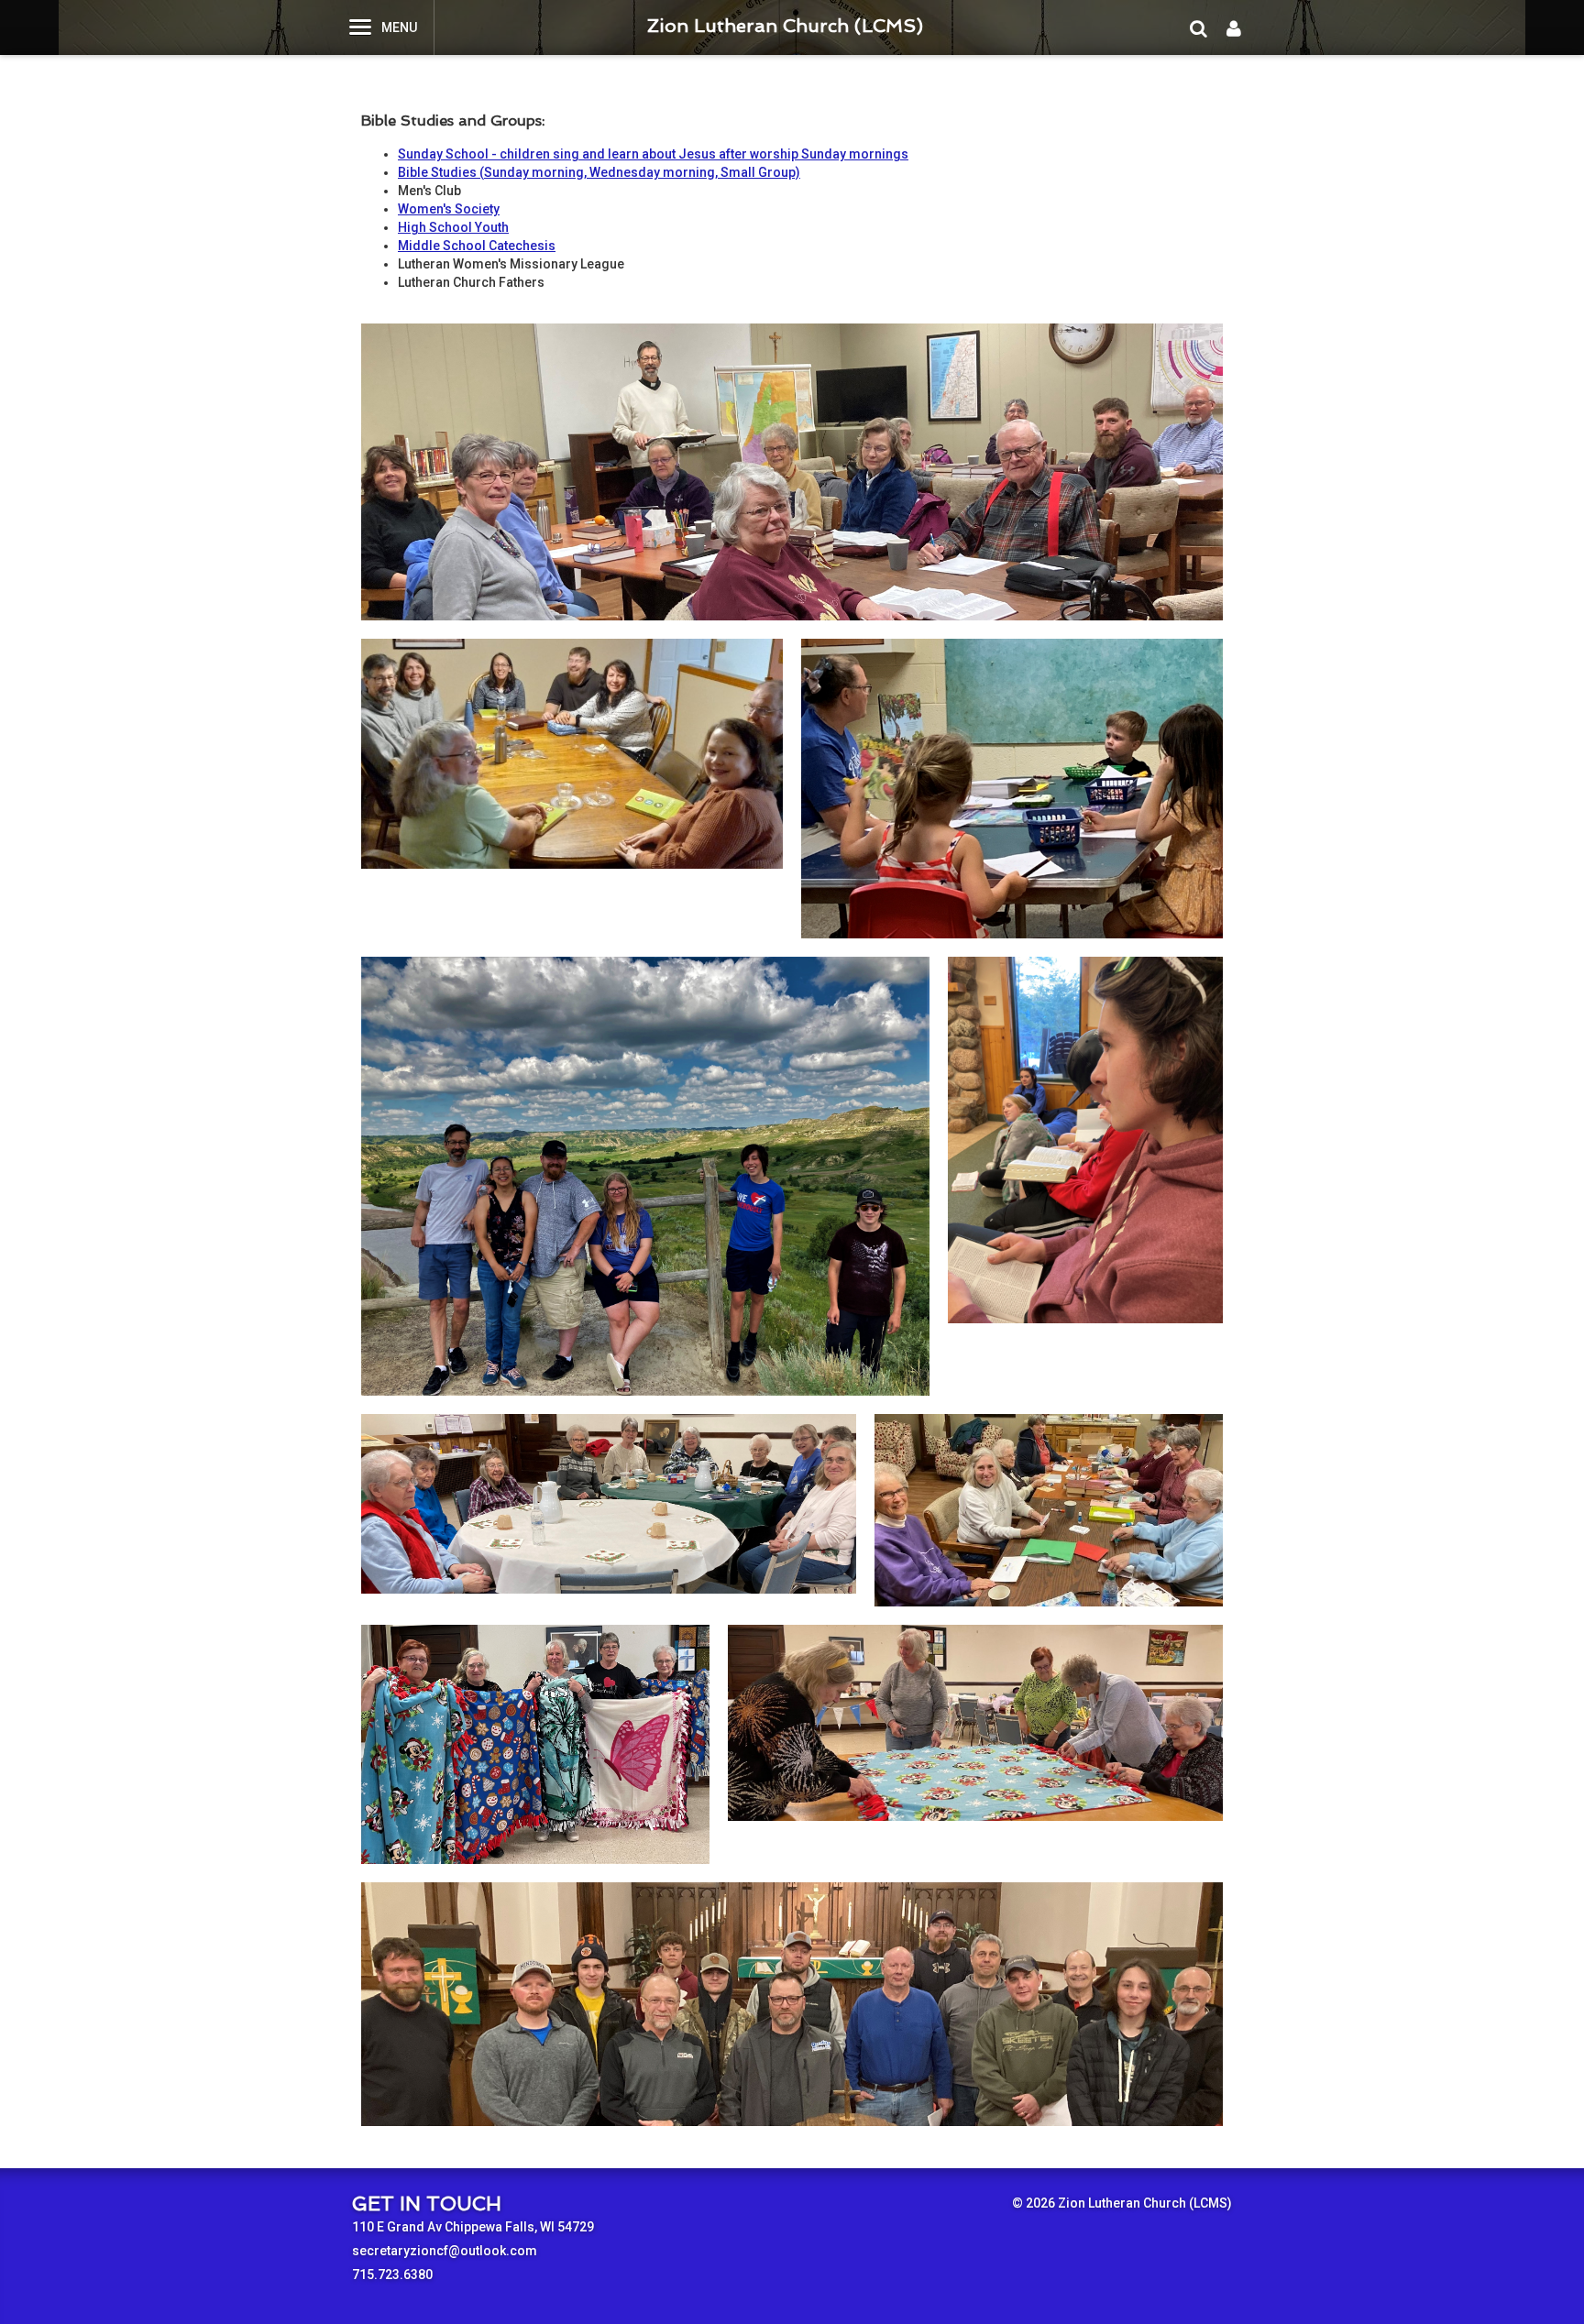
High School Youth (453, 227)
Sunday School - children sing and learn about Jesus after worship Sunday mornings (653, 154)
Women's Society (449, 209)
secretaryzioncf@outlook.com (445, 2251)
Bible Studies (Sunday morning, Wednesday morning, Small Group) (599, 172)
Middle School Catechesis (477, 246)
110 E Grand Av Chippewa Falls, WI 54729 (473, 2227)
